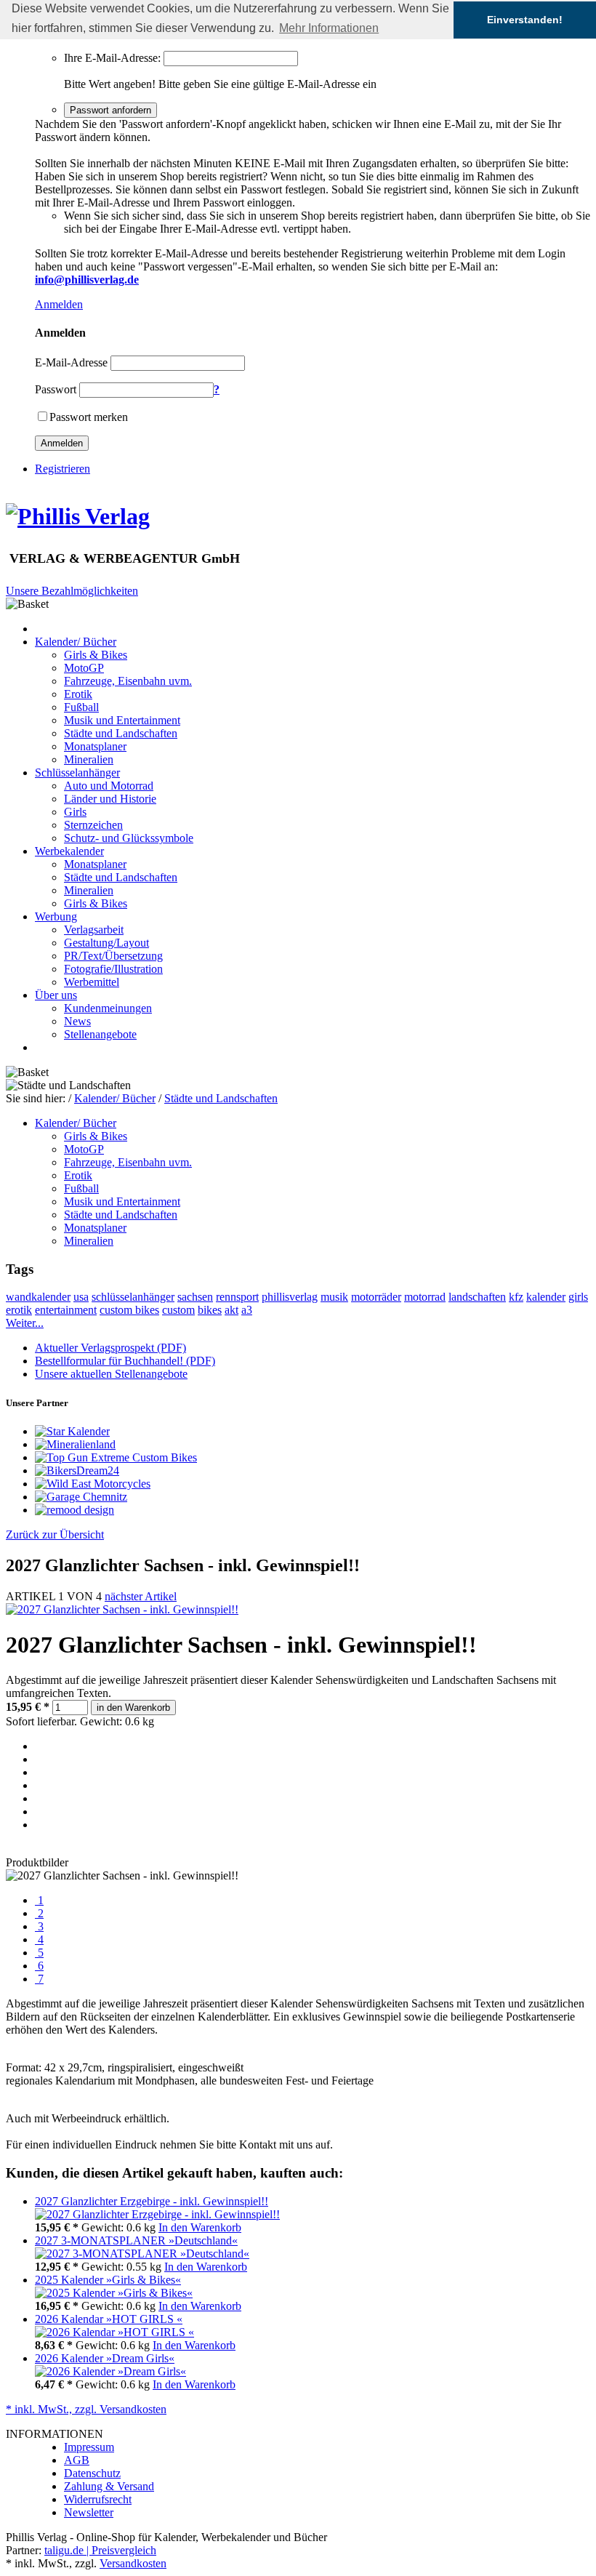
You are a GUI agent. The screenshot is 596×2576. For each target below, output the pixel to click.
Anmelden (59, 304)
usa (81, 1297)
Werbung (56, 916)
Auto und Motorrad (109, 786)
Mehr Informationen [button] (329, 28)
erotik (19, 1310)
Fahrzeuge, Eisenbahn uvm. (128, 681)
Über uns (56, 995)
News (77, 1021)
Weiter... (25, 1323)
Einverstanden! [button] (525, 20)
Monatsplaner (95, 746)
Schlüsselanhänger (77, 773)
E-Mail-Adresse (71, 362)
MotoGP (84, 668)
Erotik (78, 694)
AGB (77, 2460)
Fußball (81, 707)
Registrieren (63, 469)
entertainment (66, 1310)
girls (578, 1297)
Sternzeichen (93, 825)
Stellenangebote (100, 1034)
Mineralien (89, 759)
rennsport (237, 1297)
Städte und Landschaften (121, 733)
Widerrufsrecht (98, 2499)
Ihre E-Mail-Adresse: (112, 58)
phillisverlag (290, 1297)
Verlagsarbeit (94, 930)
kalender (546, 1297)
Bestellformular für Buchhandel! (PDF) (125, 1361)
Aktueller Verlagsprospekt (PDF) (110, 1348)
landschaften (477, 1297)
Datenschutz (92, 2473)
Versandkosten (133, 2563)
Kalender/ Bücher (76, 642)
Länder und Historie (110, 799)
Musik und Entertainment (122, 720)
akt (231, 1310)
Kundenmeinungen (108, 1008)
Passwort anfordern (110, 110)
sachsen (195, 1297)
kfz (516, 1297)
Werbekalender (69, 851)
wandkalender (38, 1297)
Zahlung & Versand (109, 2486)
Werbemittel (92, 982)
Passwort (56, 389)
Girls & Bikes (96, 655)
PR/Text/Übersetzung (113, 956)
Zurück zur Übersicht (55, 1534)
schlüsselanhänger (133, 1297)
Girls (75, 812)
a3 (247, 1310)
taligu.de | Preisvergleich (100, 2550)
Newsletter (89, 2512)
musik (334, 1297)
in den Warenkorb (133, 1708)
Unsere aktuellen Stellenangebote (111, 1374)
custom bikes (129, 1310)
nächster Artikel (141, 1596)
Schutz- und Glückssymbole (129, 838)
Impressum (89, 2447)
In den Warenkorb (200, 2227)
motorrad (425, 1297)
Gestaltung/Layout (106, 943)
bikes (210, 1310)
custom (178, 1310)
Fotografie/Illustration (113, 969)
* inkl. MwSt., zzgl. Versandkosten (86, 2409)
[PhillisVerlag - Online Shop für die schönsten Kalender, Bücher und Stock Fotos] (78, 516)
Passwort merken (89, 417)
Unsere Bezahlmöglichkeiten (72, 591)
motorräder (376, 1297)
